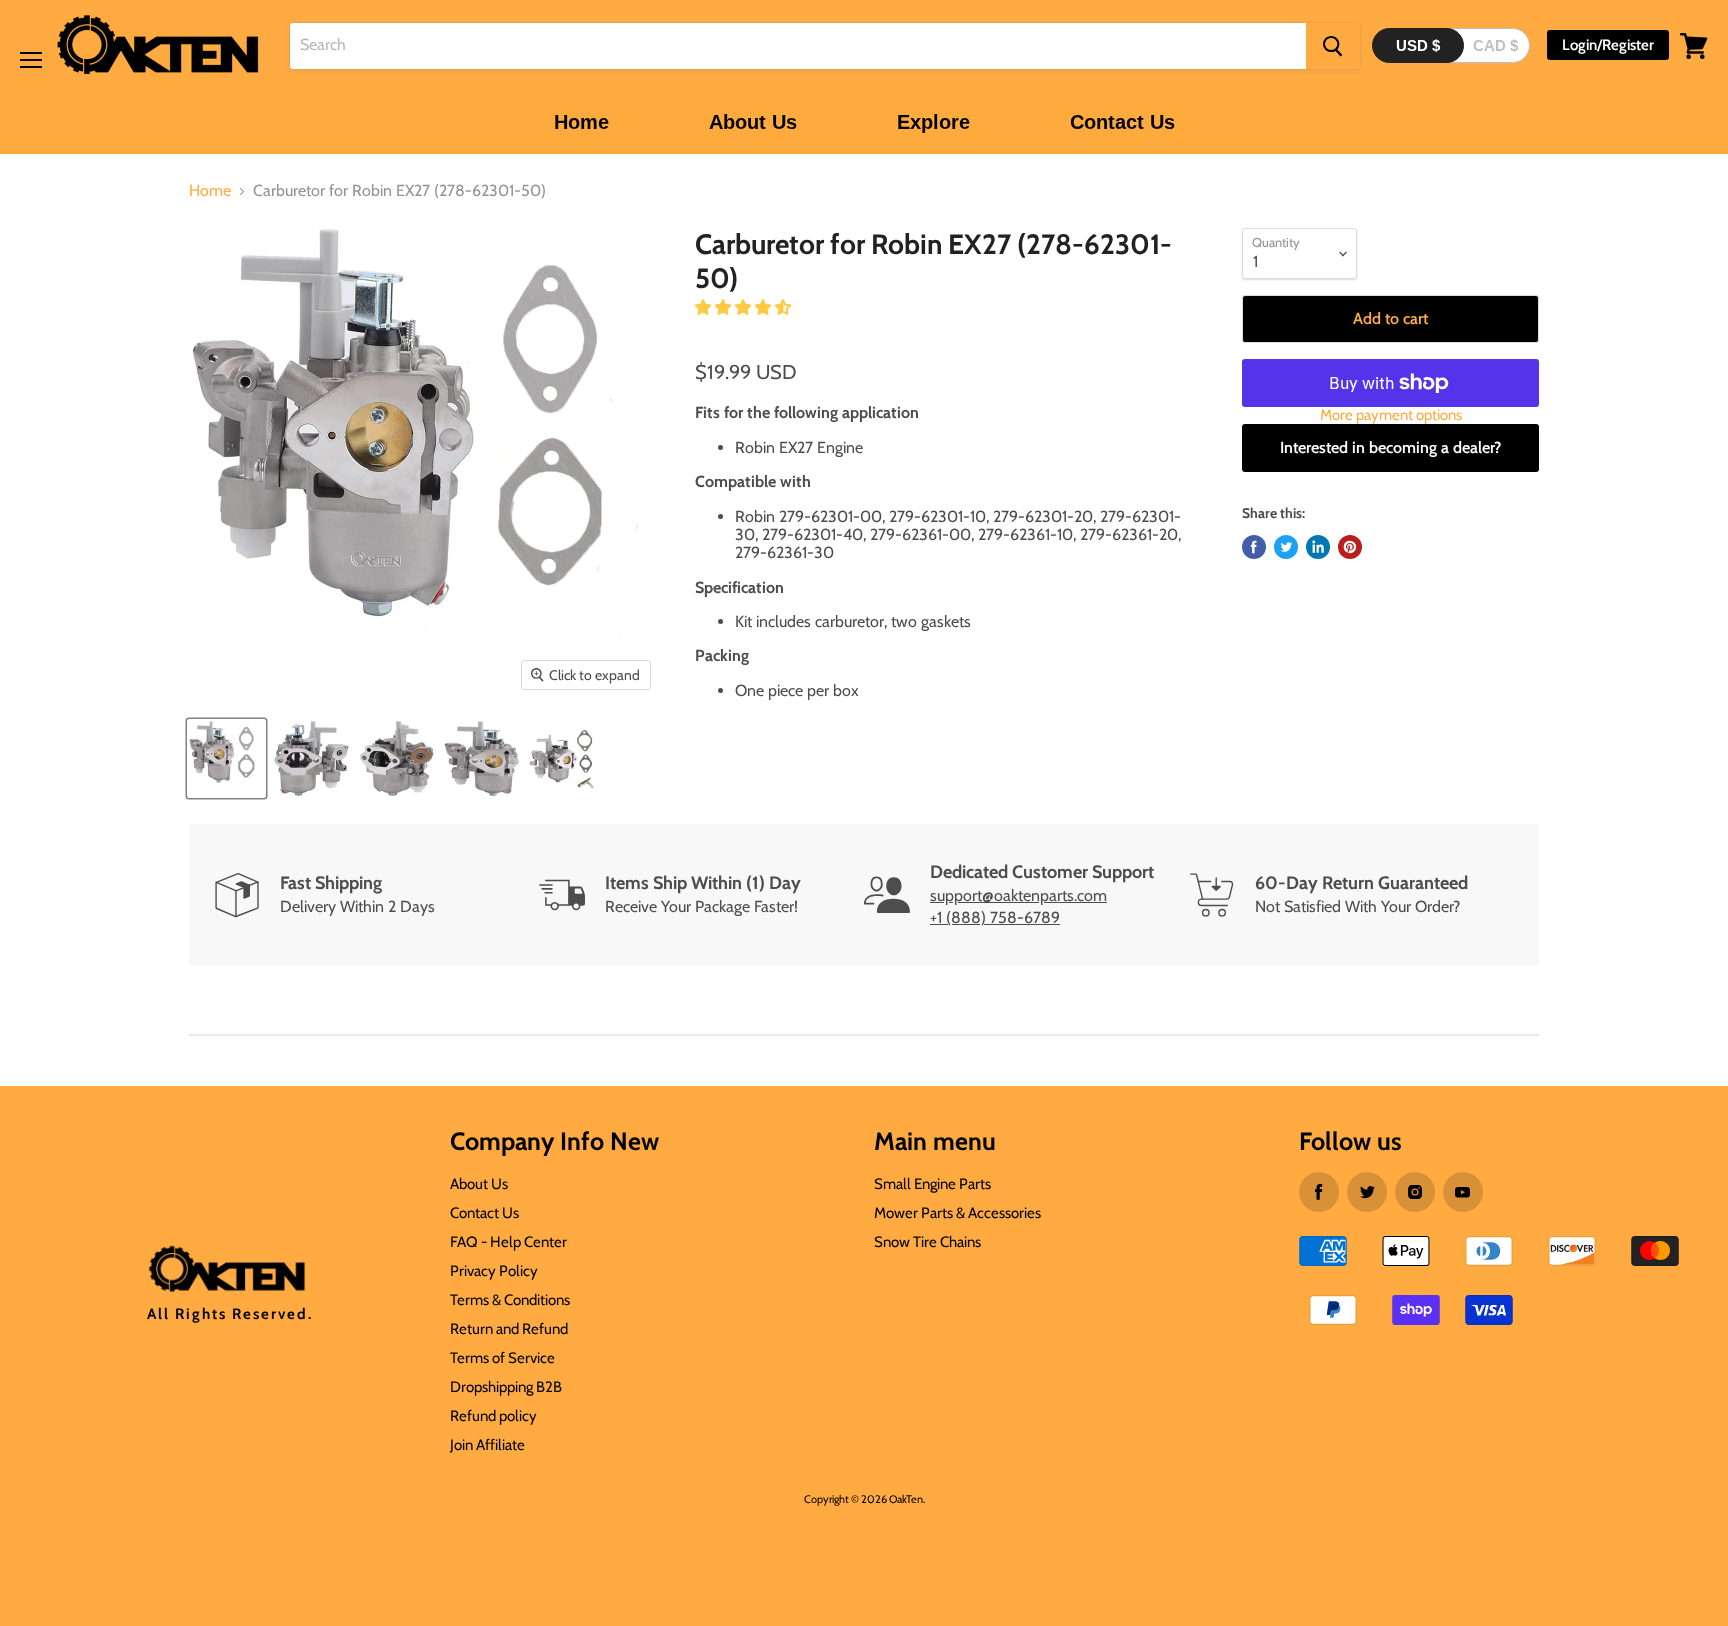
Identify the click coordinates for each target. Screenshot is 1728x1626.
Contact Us (1122, 122)
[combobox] (798, 46)
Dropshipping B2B (506, 1387)
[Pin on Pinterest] (1350, 547)
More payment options (1391, 415)
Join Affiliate (487, 1445)
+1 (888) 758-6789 (995, 917)
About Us (753, 122)
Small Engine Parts (932, 1184)
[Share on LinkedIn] (1318, 547)
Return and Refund (509, 1329)
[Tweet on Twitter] (1286, 547)
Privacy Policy (494, 1271)
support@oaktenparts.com (1018, 895)
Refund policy (493, 1416)
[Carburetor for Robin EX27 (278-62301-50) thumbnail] (226, 758)
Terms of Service (502, 1358)
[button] (745, 307)
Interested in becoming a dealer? (1390, 447)
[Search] (1333, 46)
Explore (933, 122)
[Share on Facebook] (1254, 547)
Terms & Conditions (510, 1300)
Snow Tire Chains (927, 1242)
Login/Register (1608, 45)
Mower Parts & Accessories (957, 1213)
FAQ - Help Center (508, 1242)
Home (581, 122)
